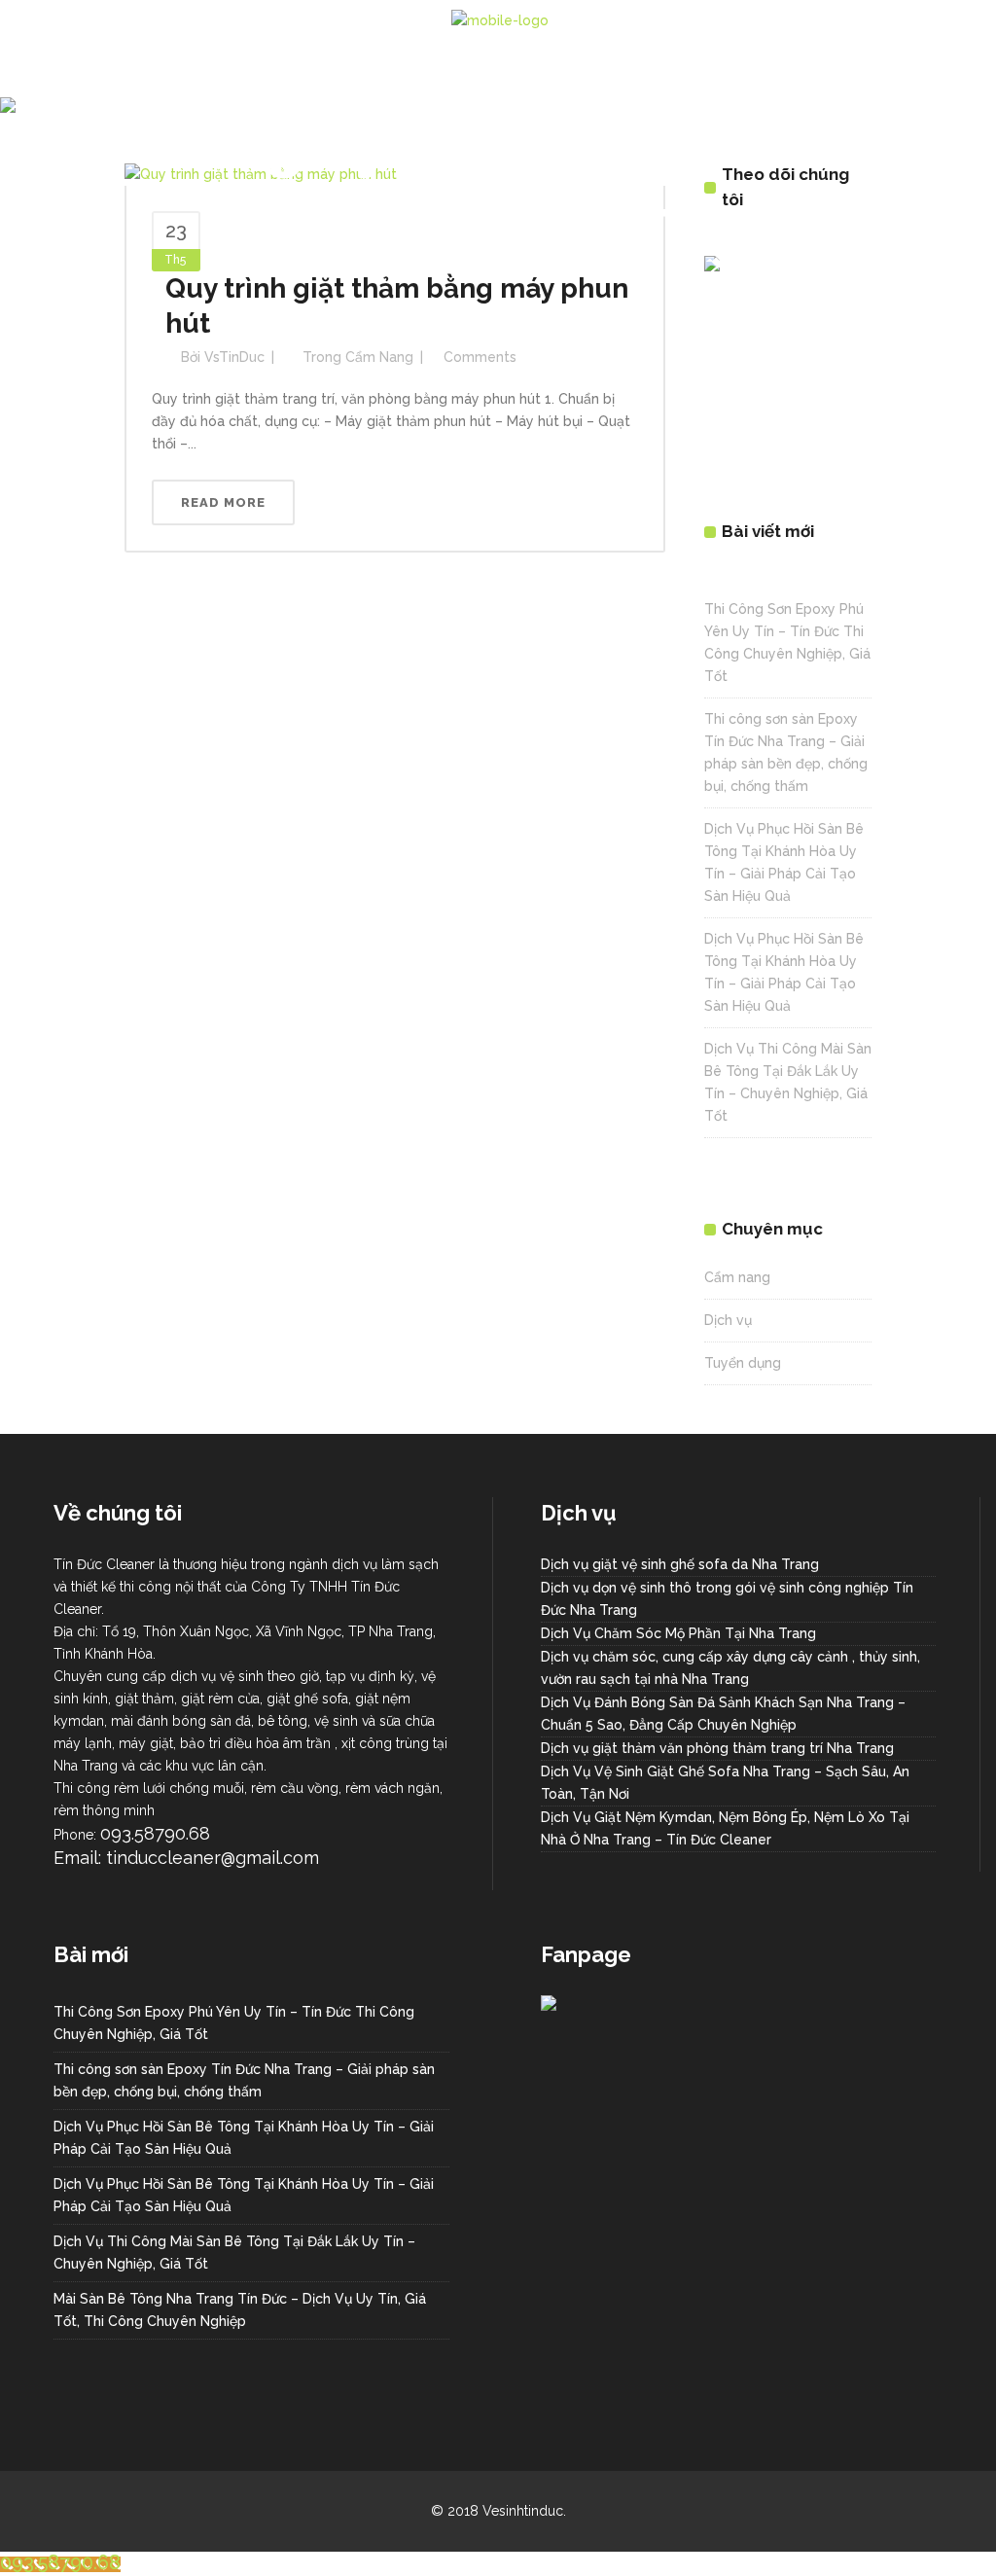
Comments (480, 357)
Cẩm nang (379, 357)
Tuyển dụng (743, 1363)
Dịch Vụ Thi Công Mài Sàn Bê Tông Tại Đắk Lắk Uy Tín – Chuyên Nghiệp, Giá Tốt (234, 2253)
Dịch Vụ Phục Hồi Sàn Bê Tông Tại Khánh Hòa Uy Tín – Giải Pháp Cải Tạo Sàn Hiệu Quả (244, 2138)
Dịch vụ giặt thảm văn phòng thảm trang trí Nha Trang (717, 1748)
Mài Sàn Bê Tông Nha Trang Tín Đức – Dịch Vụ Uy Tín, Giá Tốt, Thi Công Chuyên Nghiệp (240, 2310)
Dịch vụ (728, 1320)
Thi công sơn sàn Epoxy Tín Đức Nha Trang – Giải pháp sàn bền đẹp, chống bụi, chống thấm (244, 2080)
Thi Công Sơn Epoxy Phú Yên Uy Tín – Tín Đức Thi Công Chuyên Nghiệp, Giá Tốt (234, 2023)
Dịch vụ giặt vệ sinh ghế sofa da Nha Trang (680, 1564)
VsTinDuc (234, 357)
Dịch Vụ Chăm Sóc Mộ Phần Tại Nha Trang (678, 1633)
